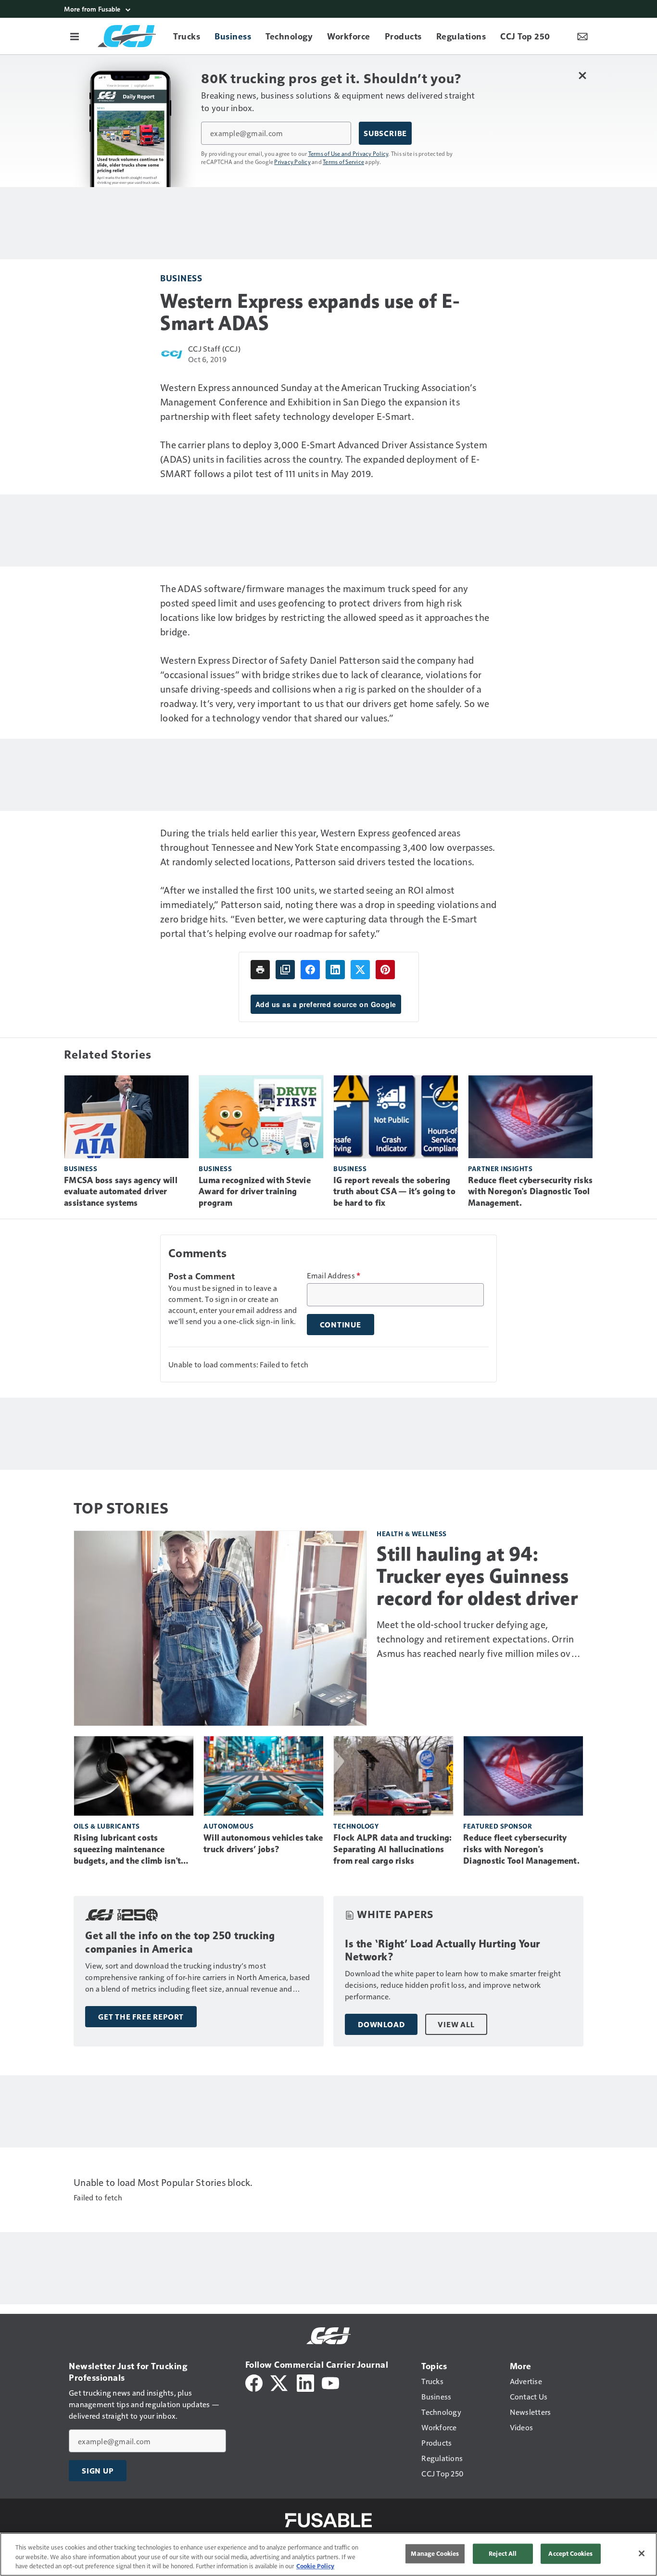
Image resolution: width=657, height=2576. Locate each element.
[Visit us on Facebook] (254, 2382)
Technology (356, 1826)
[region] (328, 2554)
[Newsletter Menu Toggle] (582, 36)
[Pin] (385, 970)
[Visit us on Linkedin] (305, 2382)
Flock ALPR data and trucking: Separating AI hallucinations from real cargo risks (392, 1849)
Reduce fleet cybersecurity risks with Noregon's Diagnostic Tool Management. (530, 1192)
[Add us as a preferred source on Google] (285, 970)
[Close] (642, 2553)
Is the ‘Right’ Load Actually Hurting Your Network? (442, 1951)
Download (381, 2024)
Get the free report (141, 2017)
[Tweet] (360, 970)
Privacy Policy (292, 162)
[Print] (260, 970)
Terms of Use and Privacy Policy (348, 153)
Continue (341, 1325)
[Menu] (75, 36)
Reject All (503, 2553)
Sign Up (98, 2471)
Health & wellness (412, 1534)
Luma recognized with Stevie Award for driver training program (255, 1192)
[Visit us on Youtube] (330, 2382)
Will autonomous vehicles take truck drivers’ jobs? (263, 1844)
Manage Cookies (435, 2553)
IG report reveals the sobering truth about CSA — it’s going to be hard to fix (394, 1192)
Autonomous (228, 1826)
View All (456, 2024)
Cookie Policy (315, 2566)
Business (181, 278)
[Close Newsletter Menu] (582, 75)
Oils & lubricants (107, 1826)
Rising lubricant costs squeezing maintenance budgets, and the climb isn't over (127, 1850)
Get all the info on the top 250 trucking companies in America (180, 1942)
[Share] (310, 970)
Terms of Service (343, 162)
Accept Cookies (570, 2553)
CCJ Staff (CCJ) (214, 348)
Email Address (334, 1275)
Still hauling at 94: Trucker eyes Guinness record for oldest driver (477, 1576)
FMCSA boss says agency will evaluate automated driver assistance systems (121, 1192)
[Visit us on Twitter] (280, 2382)
